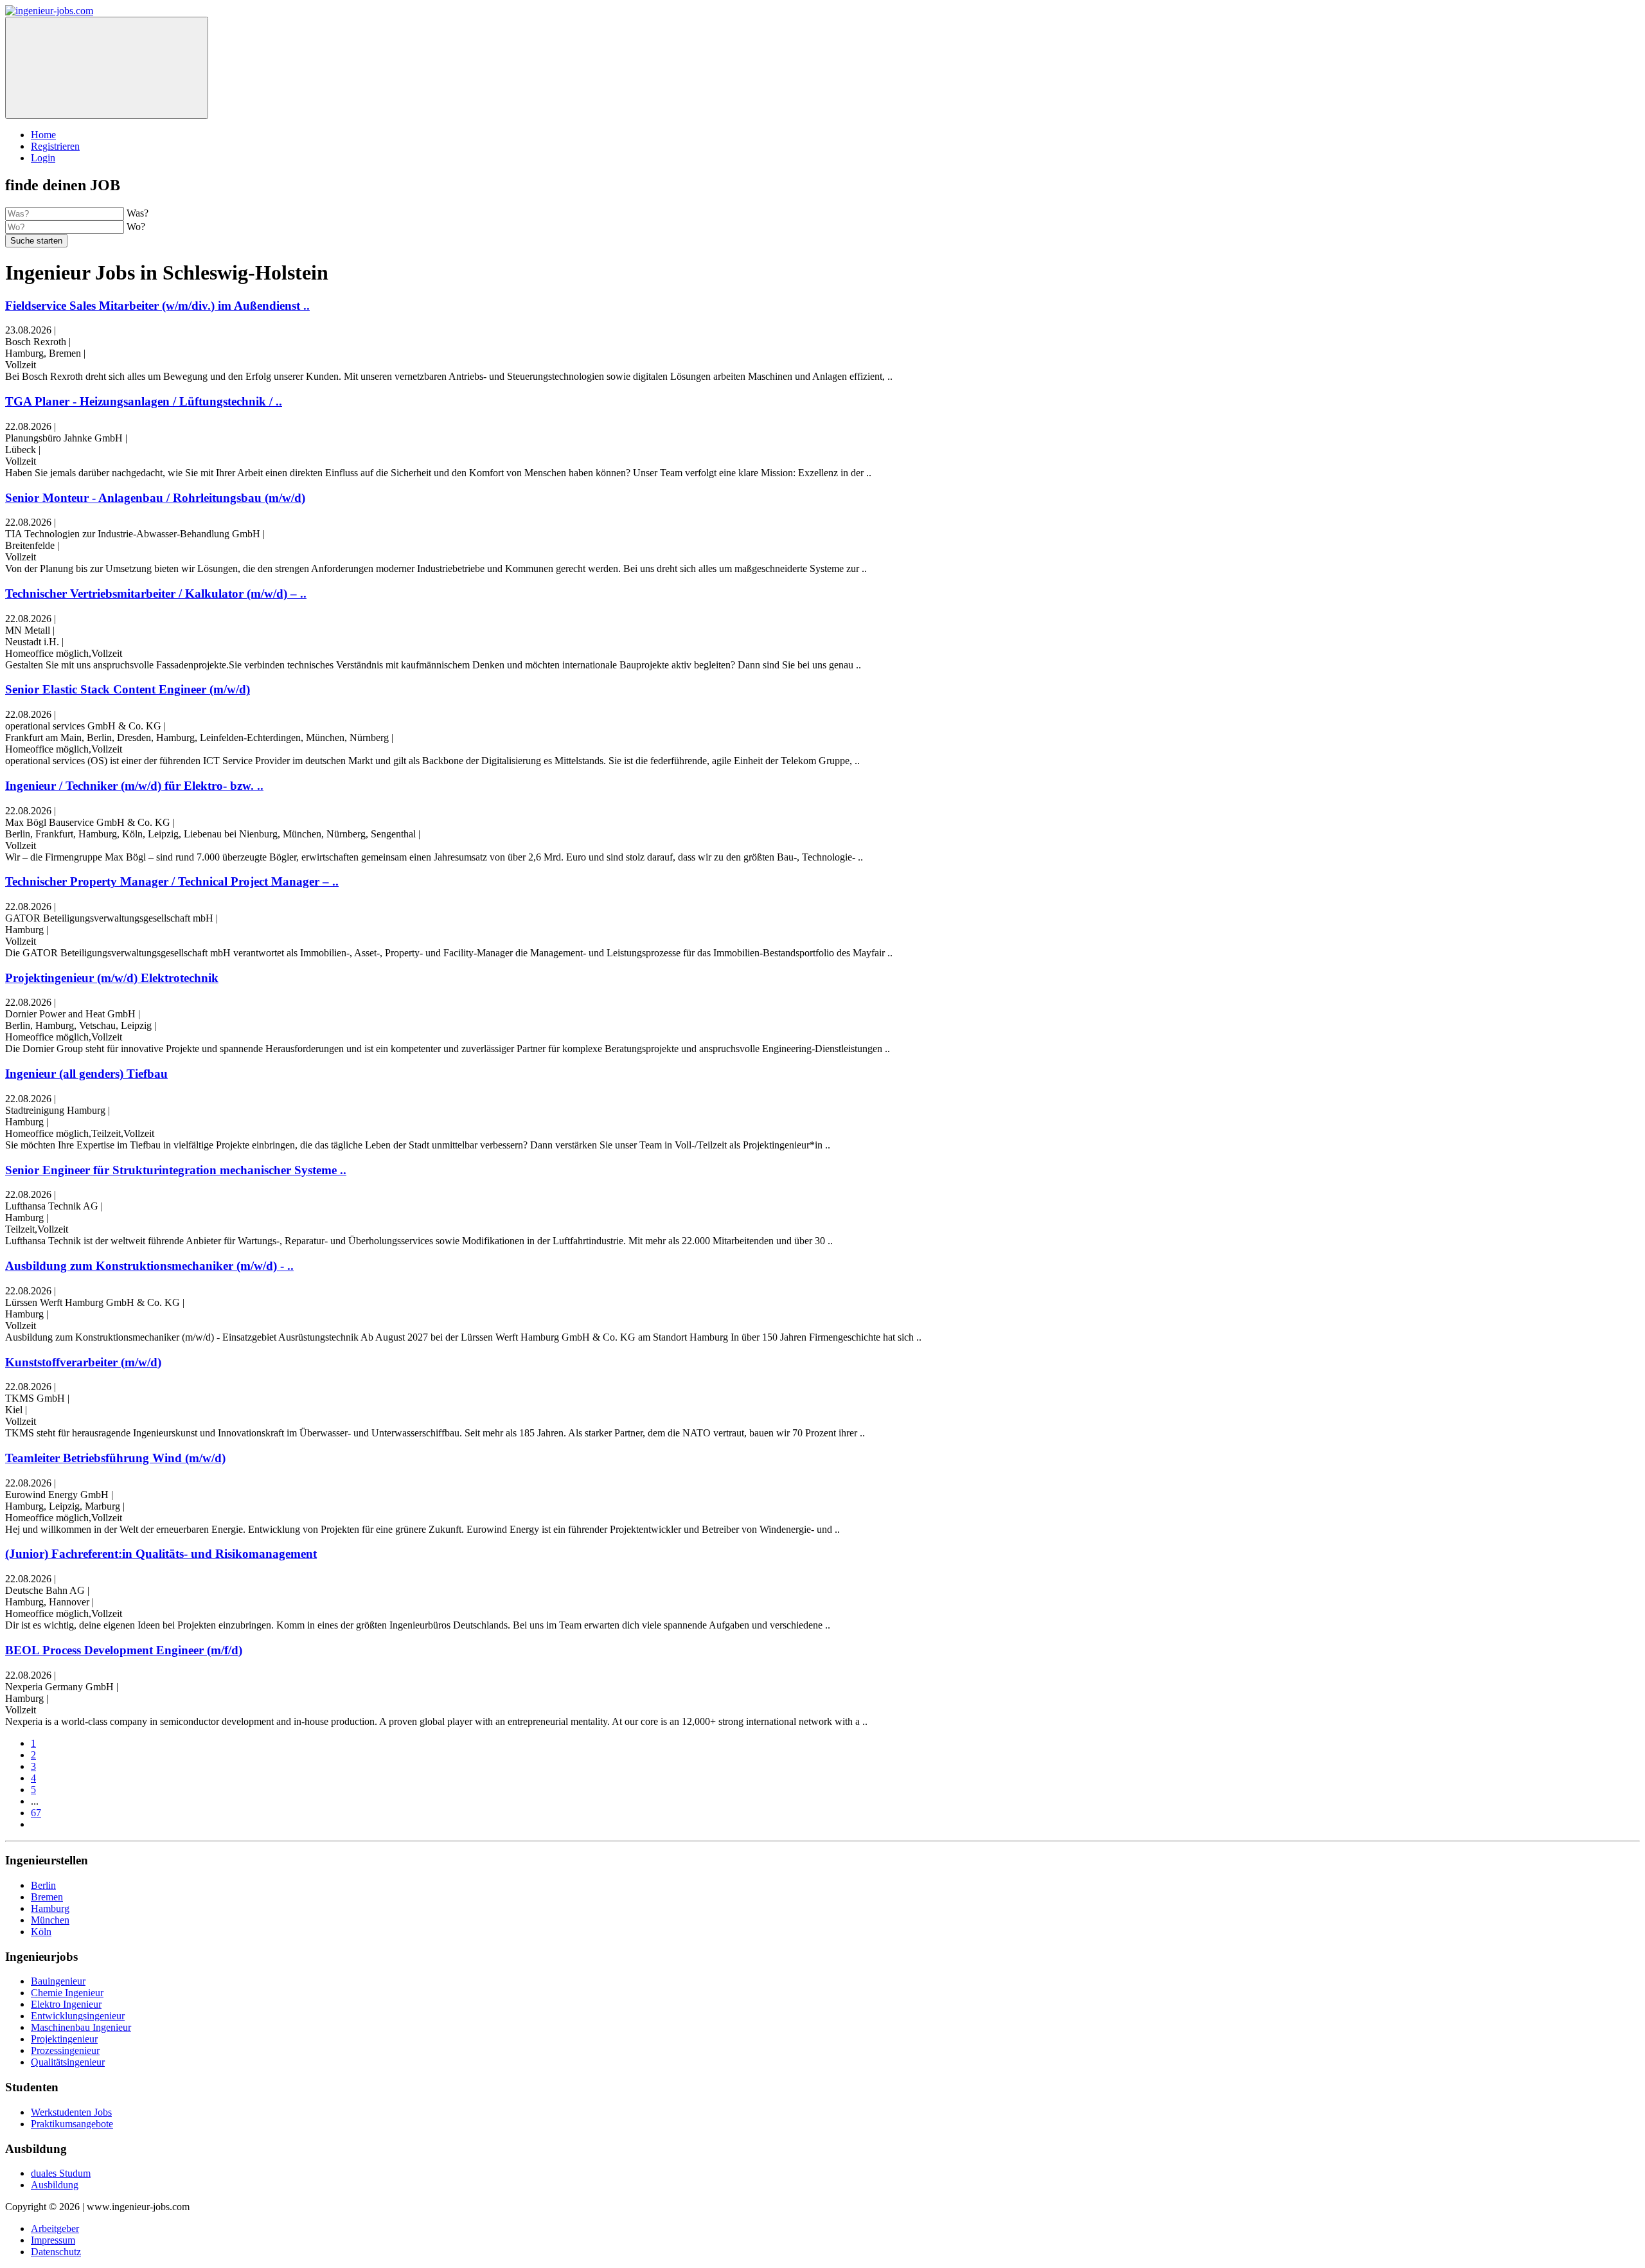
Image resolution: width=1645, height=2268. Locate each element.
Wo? (136, 227)
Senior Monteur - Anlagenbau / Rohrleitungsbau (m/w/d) (155, 498)
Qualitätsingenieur (68, 2062)
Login (43, 158)
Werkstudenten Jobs (71, 2112)
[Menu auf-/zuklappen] (107, 68)
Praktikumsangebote (72, 2124)
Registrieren (55, 146)
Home (43, 135)
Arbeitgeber (55, 2228)
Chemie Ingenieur (67, 1993)
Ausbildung (55, 2185)
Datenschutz (56, 2252)
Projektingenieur (64, 2039)
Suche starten (36, 241)
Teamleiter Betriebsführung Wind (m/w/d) (115, 1458)
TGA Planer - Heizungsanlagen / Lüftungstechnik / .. (144, 401)
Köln (41, 1932)
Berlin (43, 1885)
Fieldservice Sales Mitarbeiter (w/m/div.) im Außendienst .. (157, 306)
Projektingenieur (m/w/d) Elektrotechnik (112, 978)
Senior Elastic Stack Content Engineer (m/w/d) (128, 689)
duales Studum (61, 2173)
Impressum (53, 2240)
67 (36, 1813)
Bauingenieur (58, 1981)
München (50, 1920)
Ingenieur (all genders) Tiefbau (86, 1074)
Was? (138, 213)
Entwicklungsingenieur (78, 2016)
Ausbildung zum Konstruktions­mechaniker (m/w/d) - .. (149, 1266)
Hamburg (50, 1908)
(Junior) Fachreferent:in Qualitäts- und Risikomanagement (161, 1554)
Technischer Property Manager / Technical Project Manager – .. (172, 881)
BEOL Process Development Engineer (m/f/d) (124, 1650)
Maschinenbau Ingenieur (81, 2027)
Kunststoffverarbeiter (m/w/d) (83, 1362)
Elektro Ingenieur (66, 2004)
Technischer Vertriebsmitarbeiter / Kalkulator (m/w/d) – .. (156, 594)
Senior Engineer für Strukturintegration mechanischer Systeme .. (176, 1170)
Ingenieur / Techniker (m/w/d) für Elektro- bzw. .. (134, 786)
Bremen (47, 1897)
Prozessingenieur (65, 2050)
